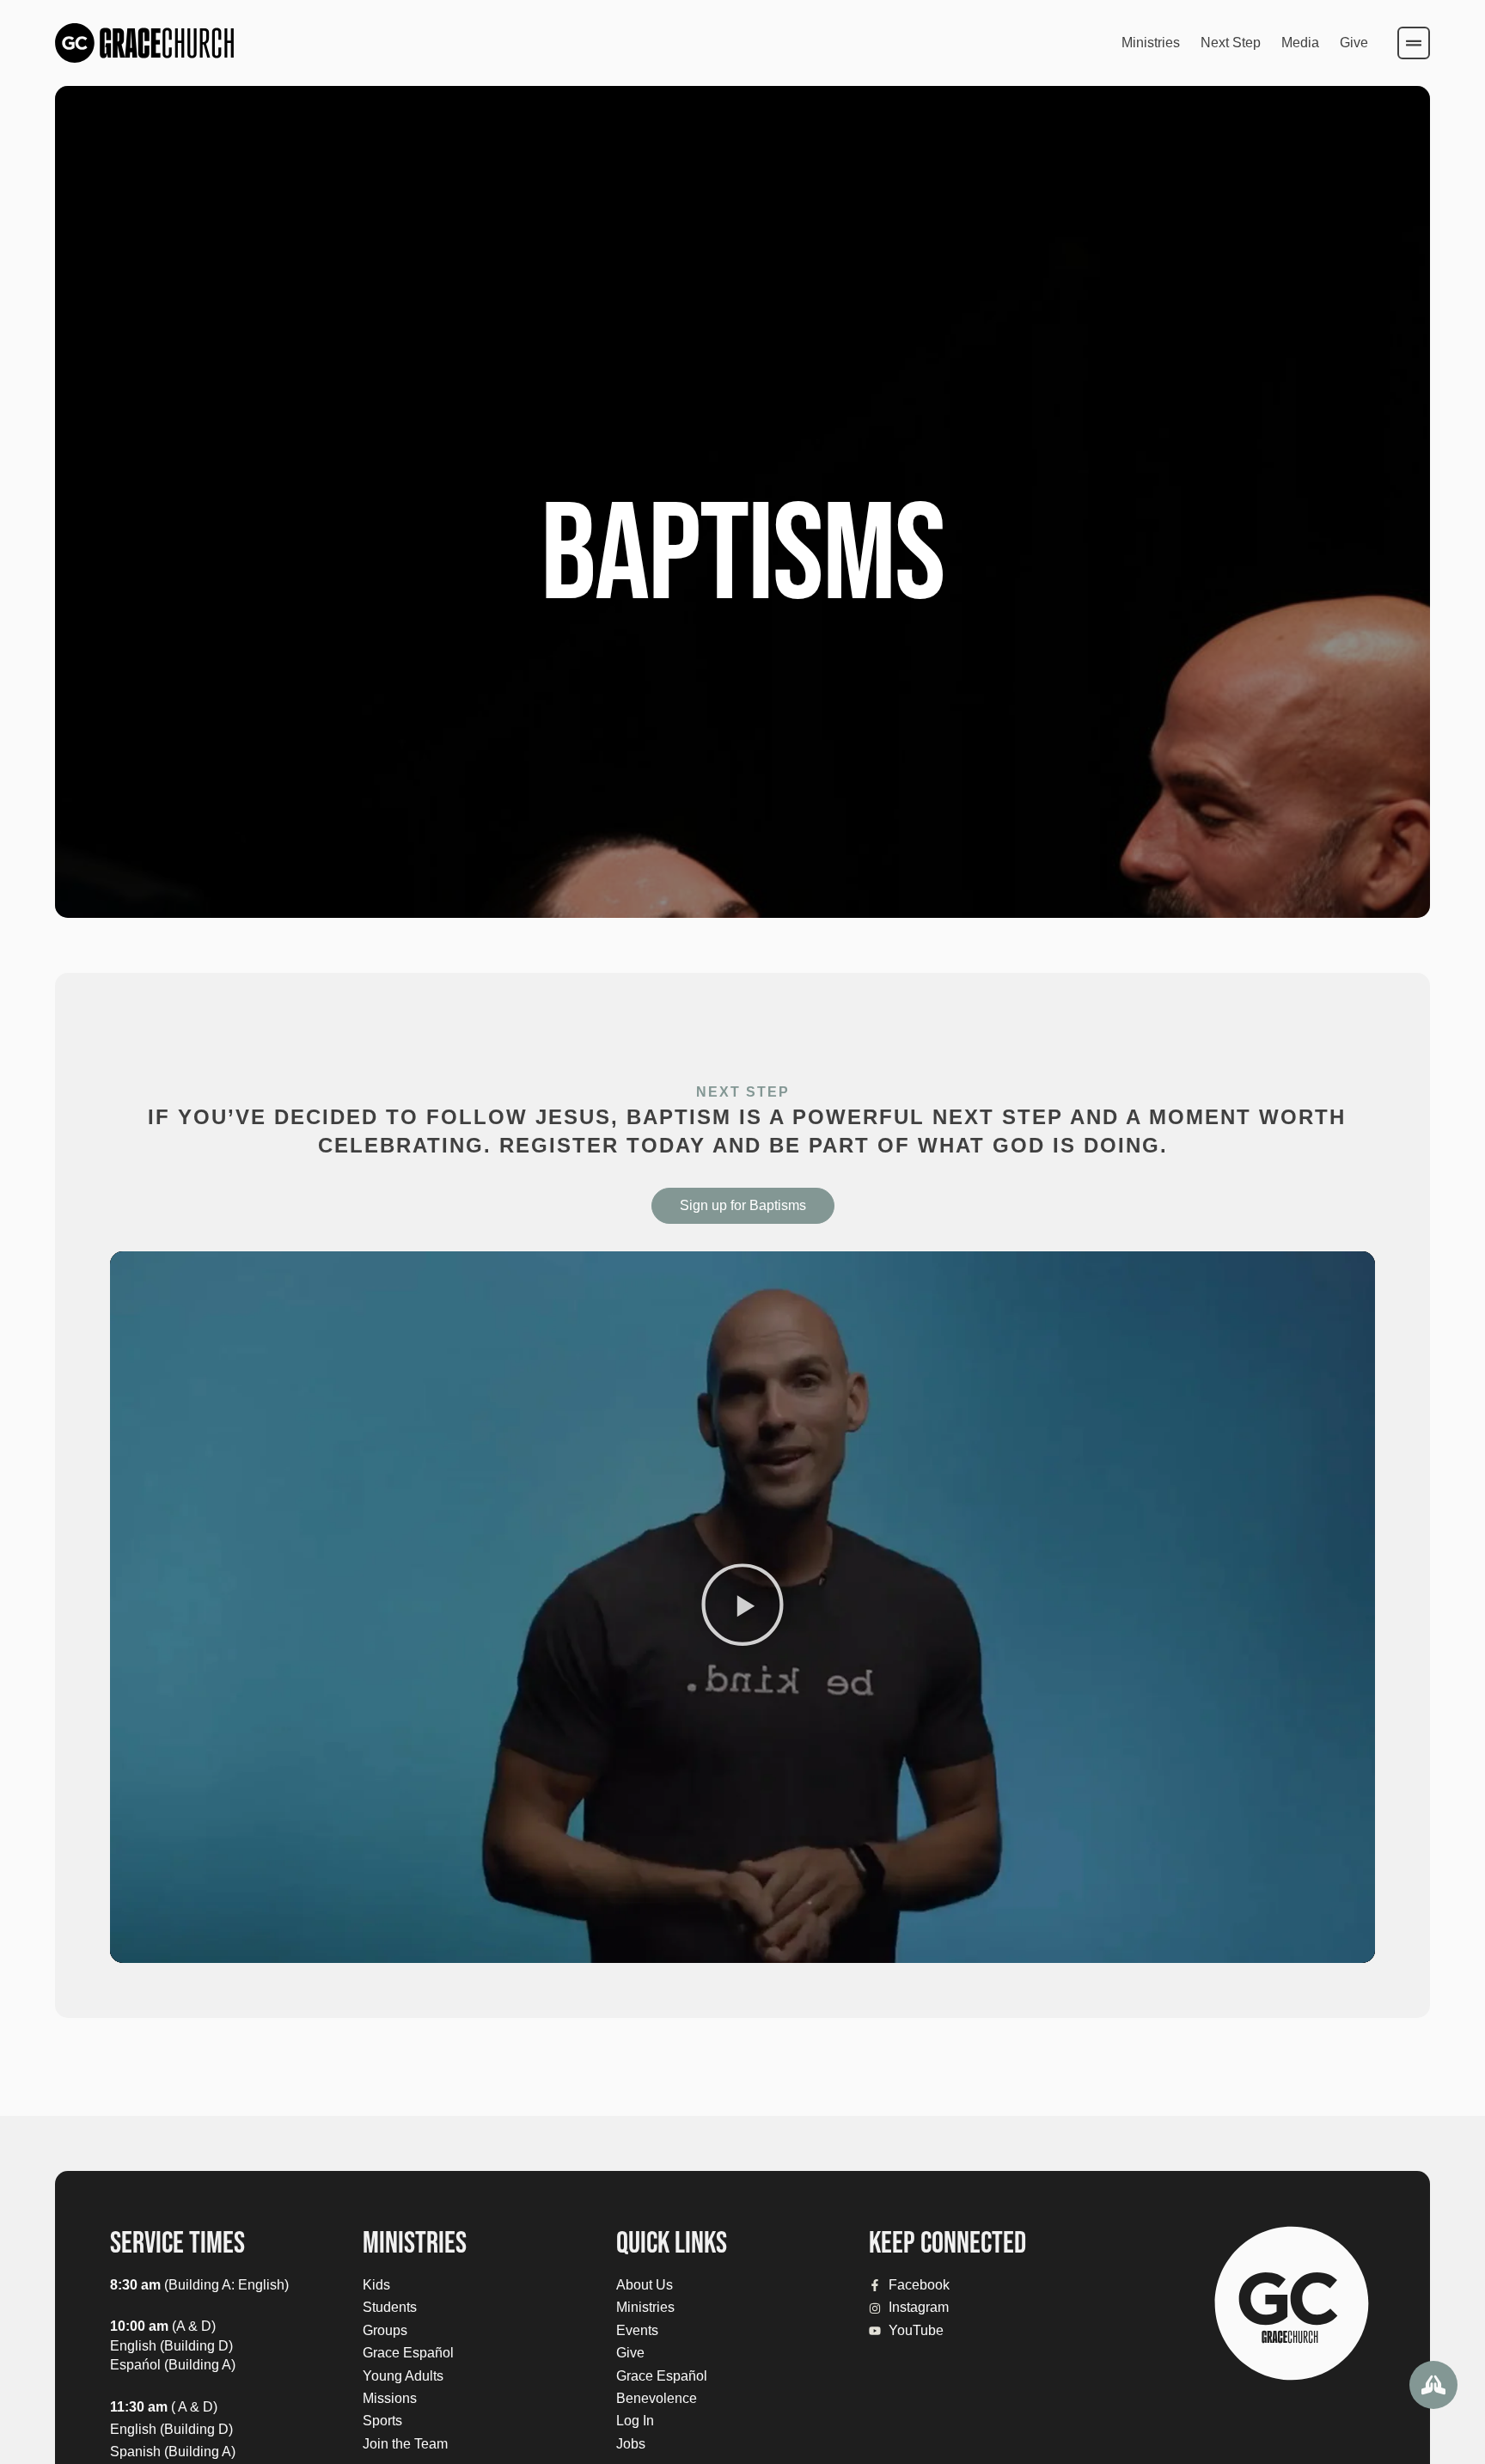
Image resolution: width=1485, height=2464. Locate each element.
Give (1354, 43)
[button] (742, 1607)
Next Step (1231, 43)
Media (1300, 43)
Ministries (1151, 43)
